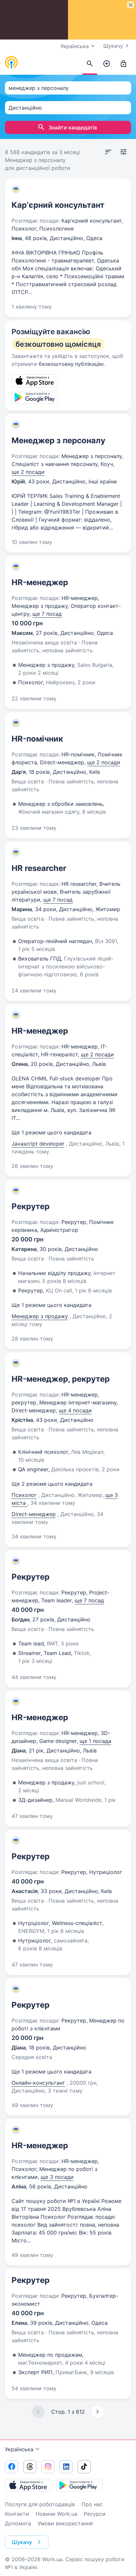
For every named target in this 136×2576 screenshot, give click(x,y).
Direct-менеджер (34, 1514)
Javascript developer (38, 1144)
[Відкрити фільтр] (123, 152)
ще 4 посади (75, 1410)
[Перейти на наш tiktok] (84, 2467)
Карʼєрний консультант (58, 205)
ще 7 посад (47, 614)
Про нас (92, 2504)
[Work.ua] (12, 63)
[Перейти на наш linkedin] (66, 2467)
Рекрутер (31, 1206)
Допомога (18, 2523)
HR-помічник (37, 739)
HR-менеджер (40, 582)
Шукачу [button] (22, 2542)
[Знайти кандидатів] (90, 64)
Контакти (17, 2514)
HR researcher (39, 868)
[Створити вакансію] (107, 64)
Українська (19, 2449)
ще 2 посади (28, 472)
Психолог (24, 1495)
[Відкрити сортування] (108, 152)
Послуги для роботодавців (40, 2504)
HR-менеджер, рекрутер (61, 1379)
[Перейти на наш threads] (30, 2467)
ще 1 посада (95, 1741)
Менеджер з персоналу (58, 440)
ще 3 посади (57, 2177)
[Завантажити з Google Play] (79, 2485)
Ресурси (95, 2514)
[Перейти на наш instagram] (48, 2467)
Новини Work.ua (56, 2514)
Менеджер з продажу (40, 1316)
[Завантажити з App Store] (28, 2485)
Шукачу (113, 46)
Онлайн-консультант (38, 2083)
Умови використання (65, 2523)
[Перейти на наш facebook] (12, 2467)
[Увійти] (123, 64)
